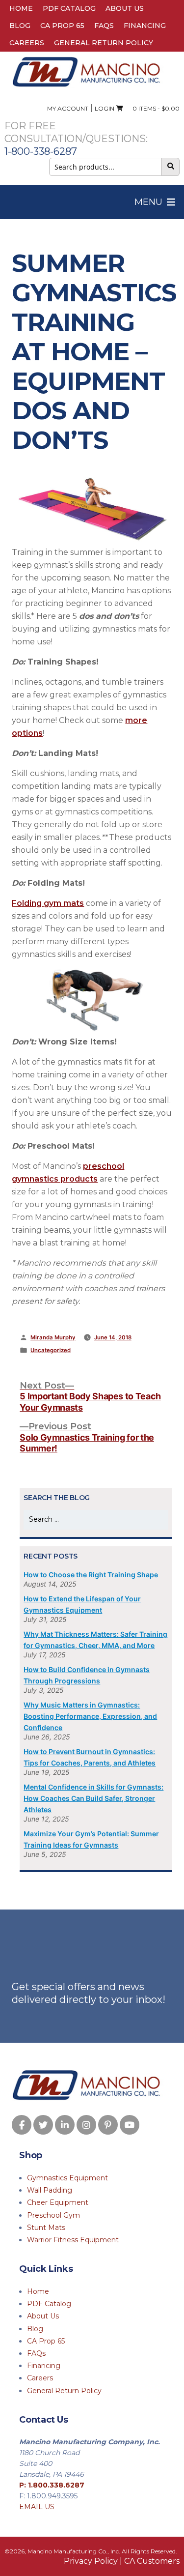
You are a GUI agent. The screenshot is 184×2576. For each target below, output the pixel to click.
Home (21, 8)
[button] (148, 202)
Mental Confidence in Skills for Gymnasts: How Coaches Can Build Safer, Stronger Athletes (93, 1798)
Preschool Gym (53, 2215)
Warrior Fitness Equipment (73, 2240)
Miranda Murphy (53, 1337)
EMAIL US (37, 2507)
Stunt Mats (46, 2228)
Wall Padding (50, 2190)
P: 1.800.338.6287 (52, 2485)
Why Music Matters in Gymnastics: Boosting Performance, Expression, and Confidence (90, 1716)
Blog (20, 26)
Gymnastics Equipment (67, 2178)
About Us (125, 8)
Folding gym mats (48, 903)
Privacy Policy (91, 2561)
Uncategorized (51, 1350)
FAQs (104, 26)
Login (105, 108)
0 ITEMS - (154, 108)
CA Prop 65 (62, 26)
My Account (68, 108)
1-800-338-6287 (41, 151)
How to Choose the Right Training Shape (91, 1575)
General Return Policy (104, 43)
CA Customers (152, 2561)
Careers (27, 43)
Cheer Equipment (58, 2202)
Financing (145, 26)
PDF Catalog (69, 8)
